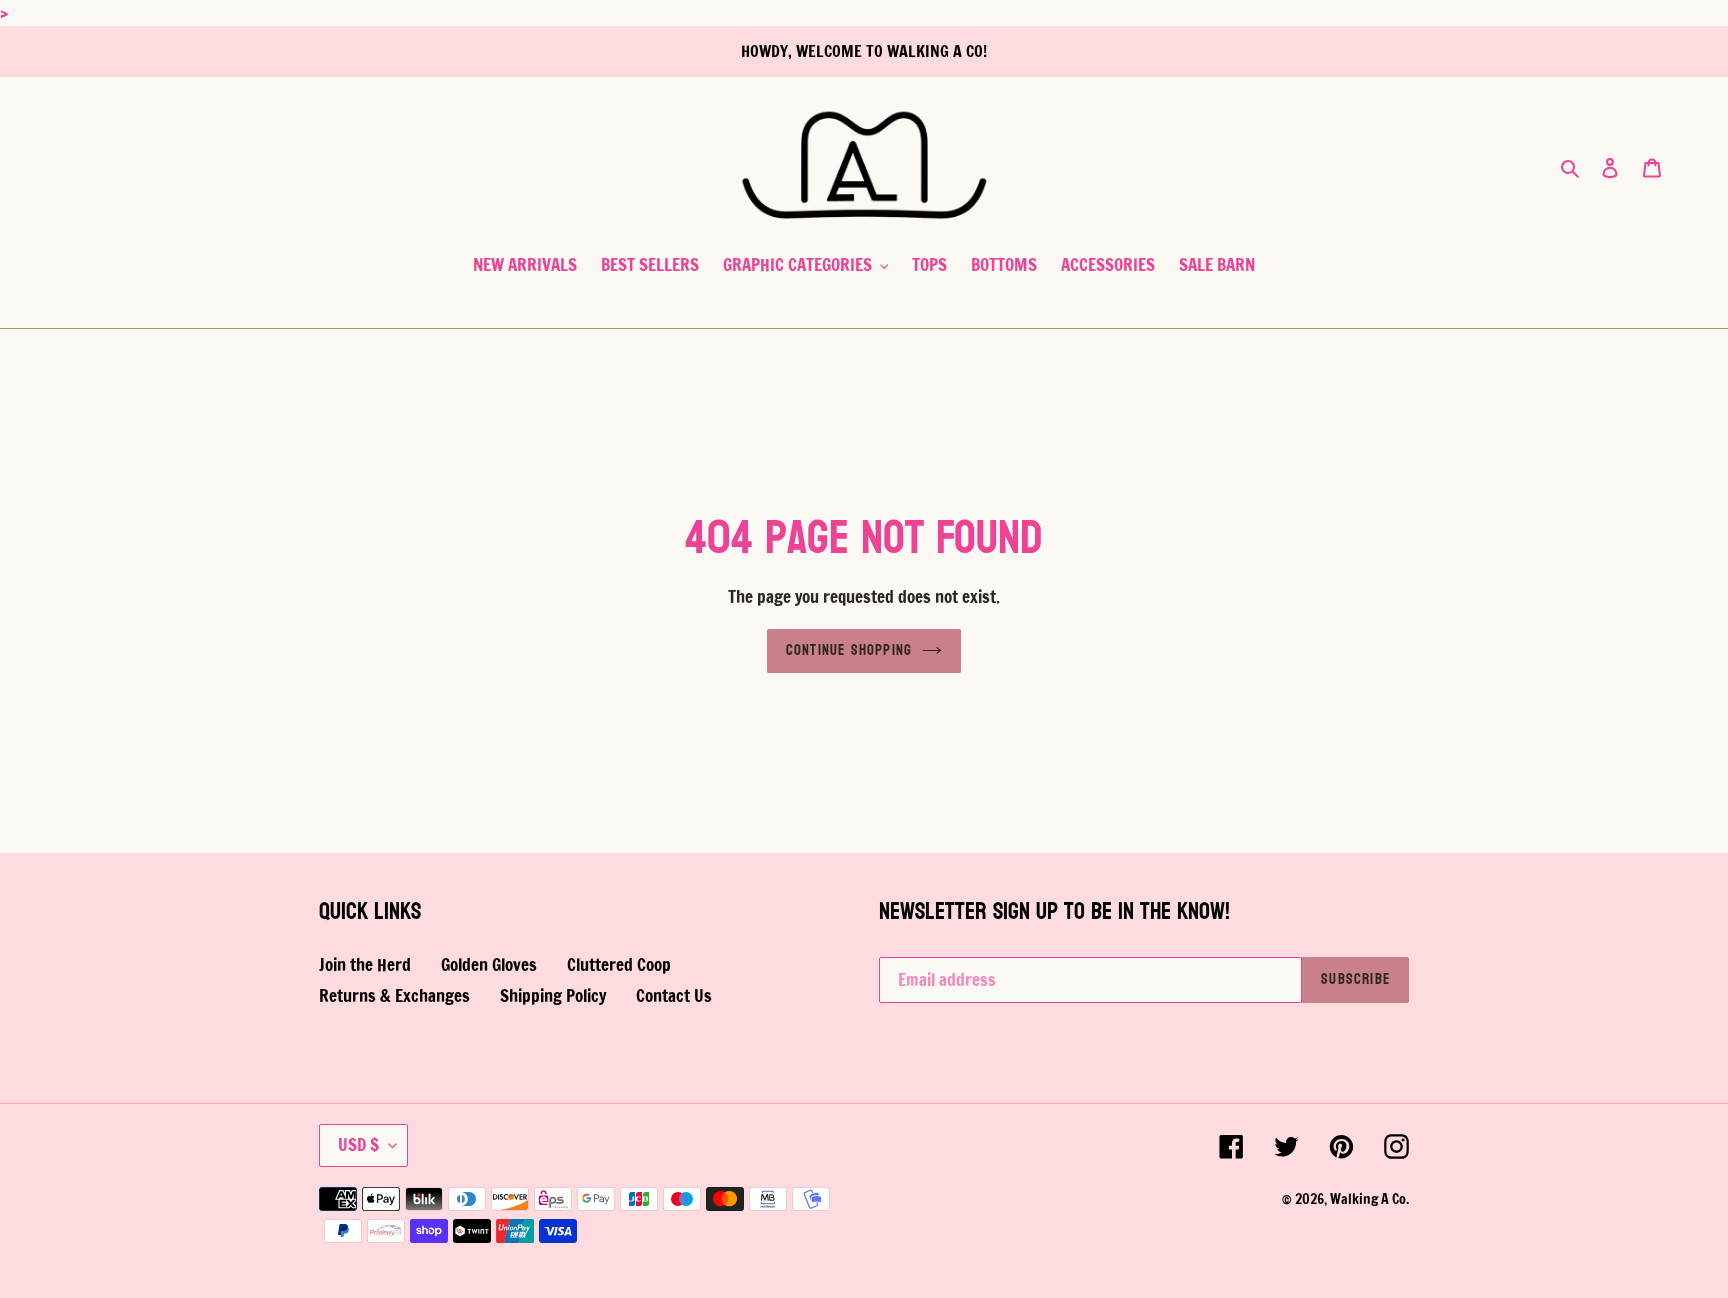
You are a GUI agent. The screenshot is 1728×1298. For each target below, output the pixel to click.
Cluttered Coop (619, 964)
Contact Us (674, 995)
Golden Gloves (489, 964)
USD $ (358, 1144)
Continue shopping (849, 650)
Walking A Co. (1369, 1199)
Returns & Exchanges (394, 995)
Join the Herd (365, 964)
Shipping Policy (553, 995)
